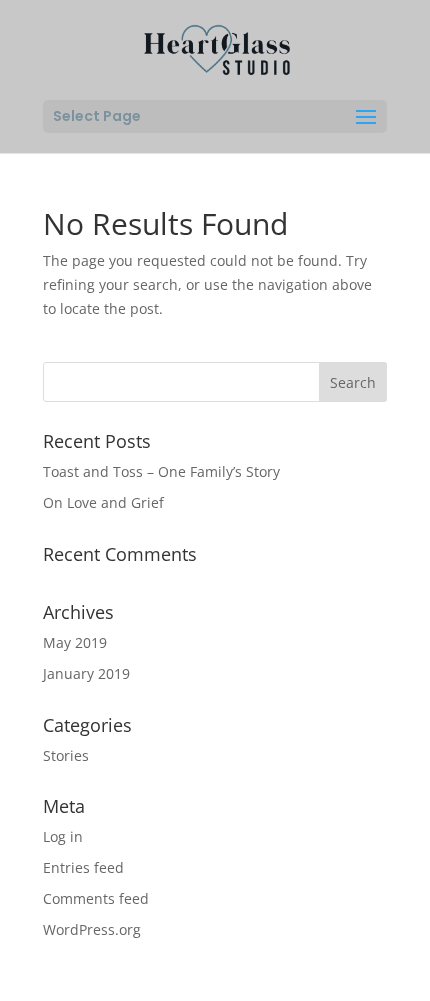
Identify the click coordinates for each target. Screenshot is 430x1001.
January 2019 (86, 673)
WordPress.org (92, 929)
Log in (63, 836)
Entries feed (83, 867)
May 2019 (75, 642)
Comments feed (96, 898)
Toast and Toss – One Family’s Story (161, 471)
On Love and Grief (103, 502)
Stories (66, 755)
